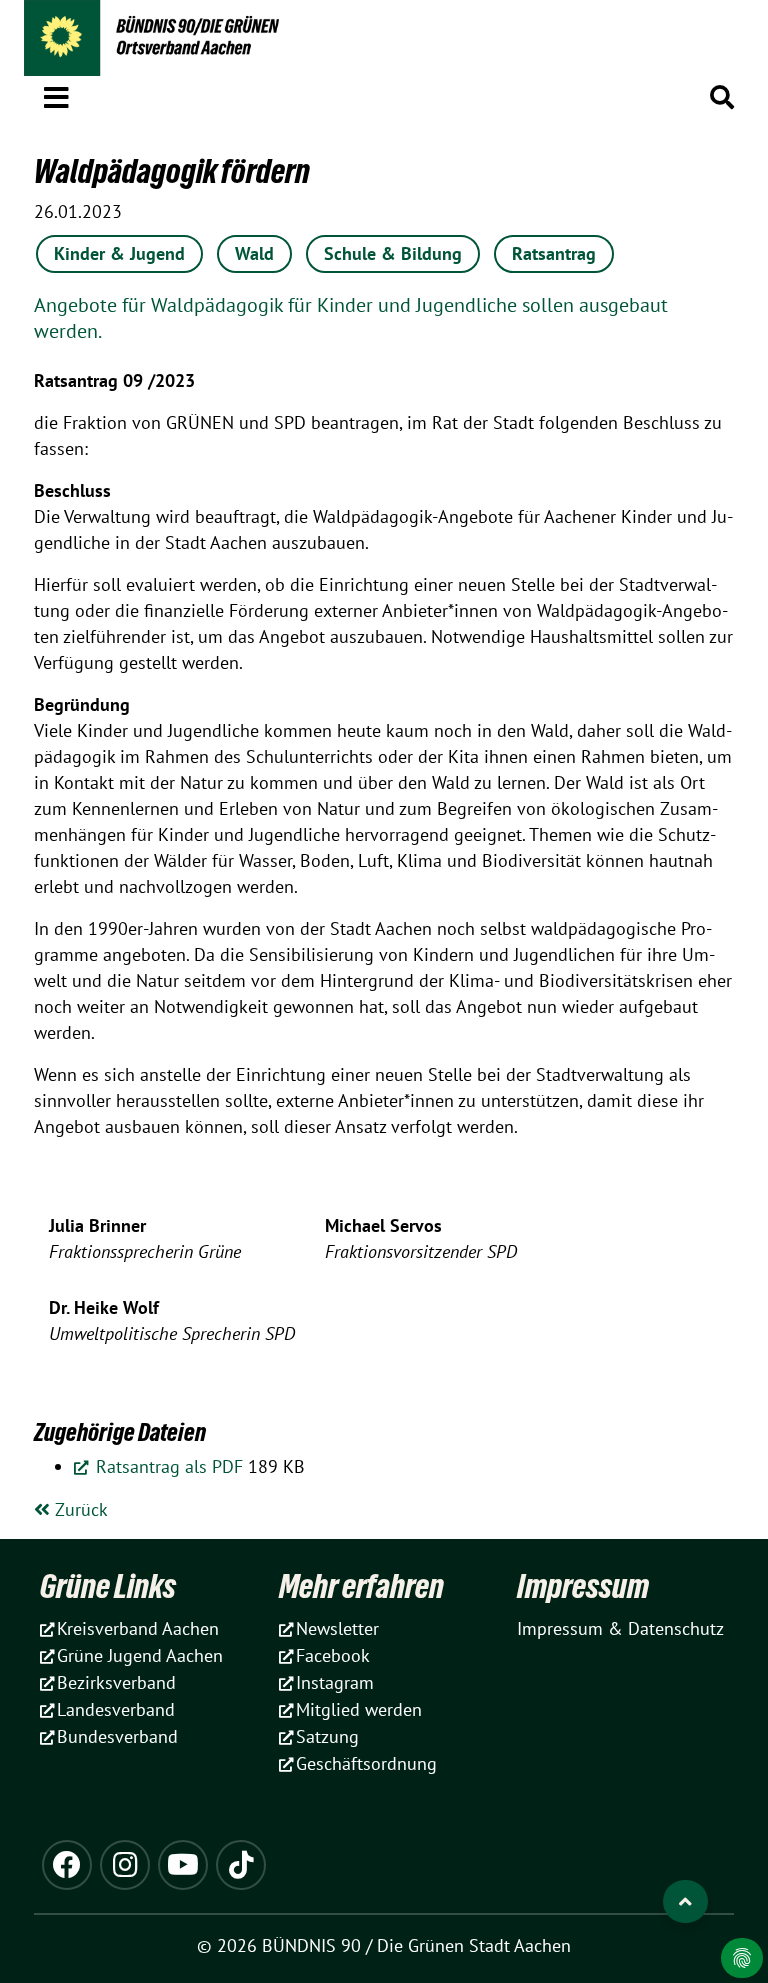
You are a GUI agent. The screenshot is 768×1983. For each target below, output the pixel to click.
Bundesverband (117, 1736)
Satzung (327, 1736)
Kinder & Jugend (119, 253)
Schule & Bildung (393, 253)
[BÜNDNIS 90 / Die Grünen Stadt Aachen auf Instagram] (125, 1865)
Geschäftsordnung (366, 1763)
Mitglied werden (359, 1709)
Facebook (333, 1655)
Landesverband (116, 1709)
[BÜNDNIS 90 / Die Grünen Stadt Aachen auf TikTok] (241, 1865)
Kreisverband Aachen (138, 1628)
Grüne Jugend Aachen (140, 1655)
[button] (56, 94)
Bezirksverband (116, 1682)
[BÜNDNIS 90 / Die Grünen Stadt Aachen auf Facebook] (67, 1865)
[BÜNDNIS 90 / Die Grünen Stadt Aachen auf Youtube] (183, 1865)
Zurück (79, 1509)
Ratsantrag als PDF (167, 1466)
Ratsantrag (554, 253)
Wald (254, 253)
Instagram (335, 1682)
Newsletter (337, 1628)
